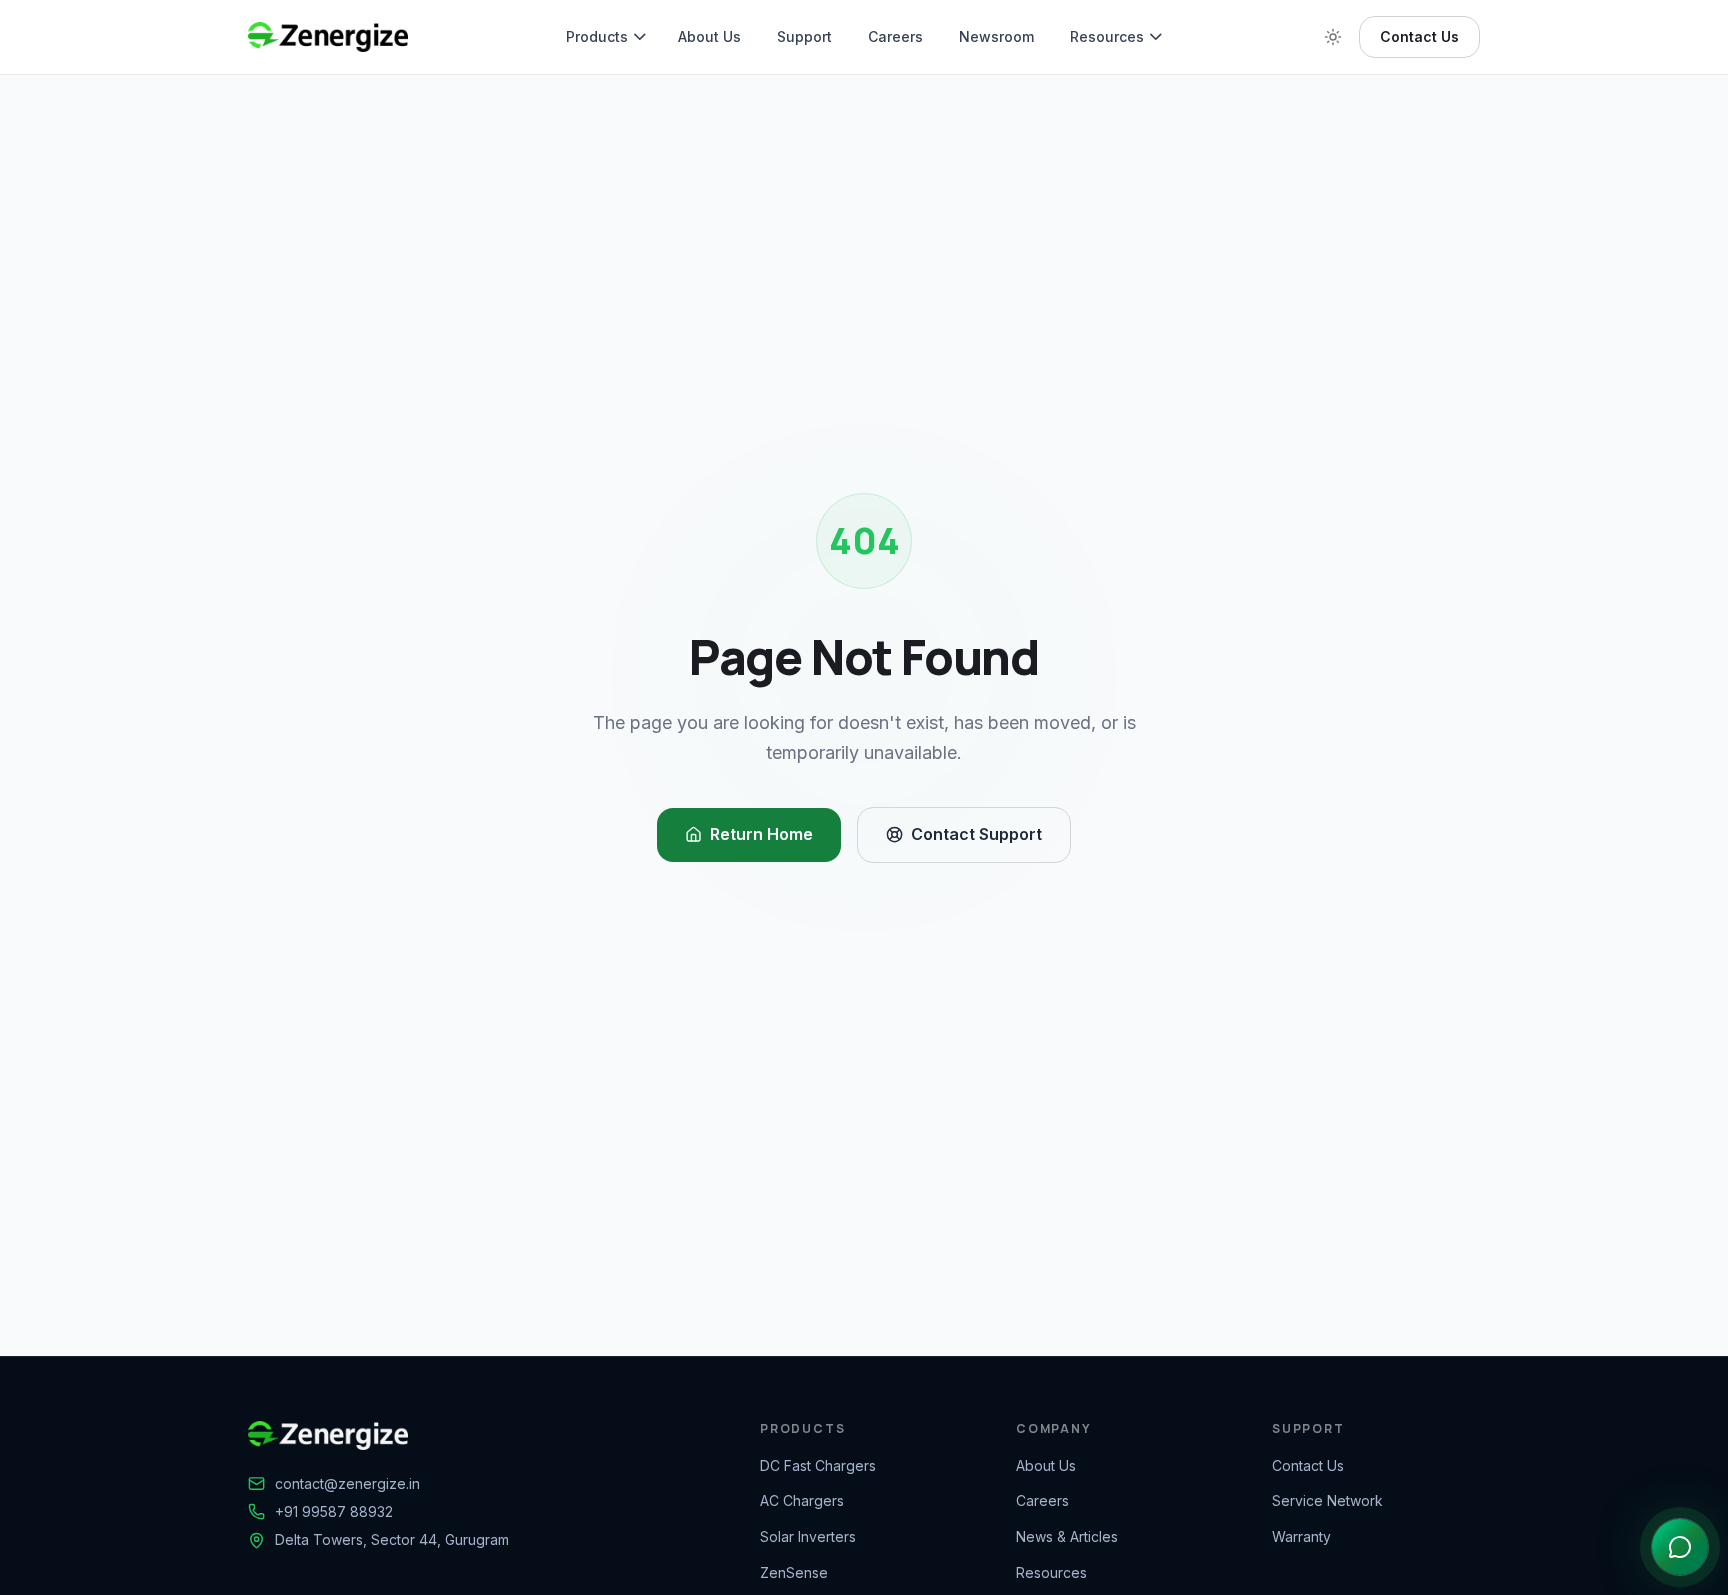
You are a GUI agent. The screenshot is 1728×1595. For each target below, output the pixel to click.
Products (597, 36)
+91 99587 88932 (334, 1511)
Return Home (761, 834)
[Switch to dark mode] (1333, 37)
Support (804, 36)
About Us (709, 36)
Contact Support (976, 834)
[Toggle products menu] (644, 37)
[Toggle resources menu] (1160, 37)
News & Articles (1067, 1536)
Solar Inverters (808, 1536)
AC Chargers (802, 1500)
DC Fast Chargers (818, 1465)
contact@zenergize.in (347, 1483)
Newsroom (996, 36)
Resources (1107, 36)
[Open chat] (1680, 1547)
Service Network (1327, 1500)
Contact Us (1419, 36)
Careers (895, 36)
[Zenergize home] (328, 36)
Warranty (1301, 1536)
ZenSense (794, 1572)
